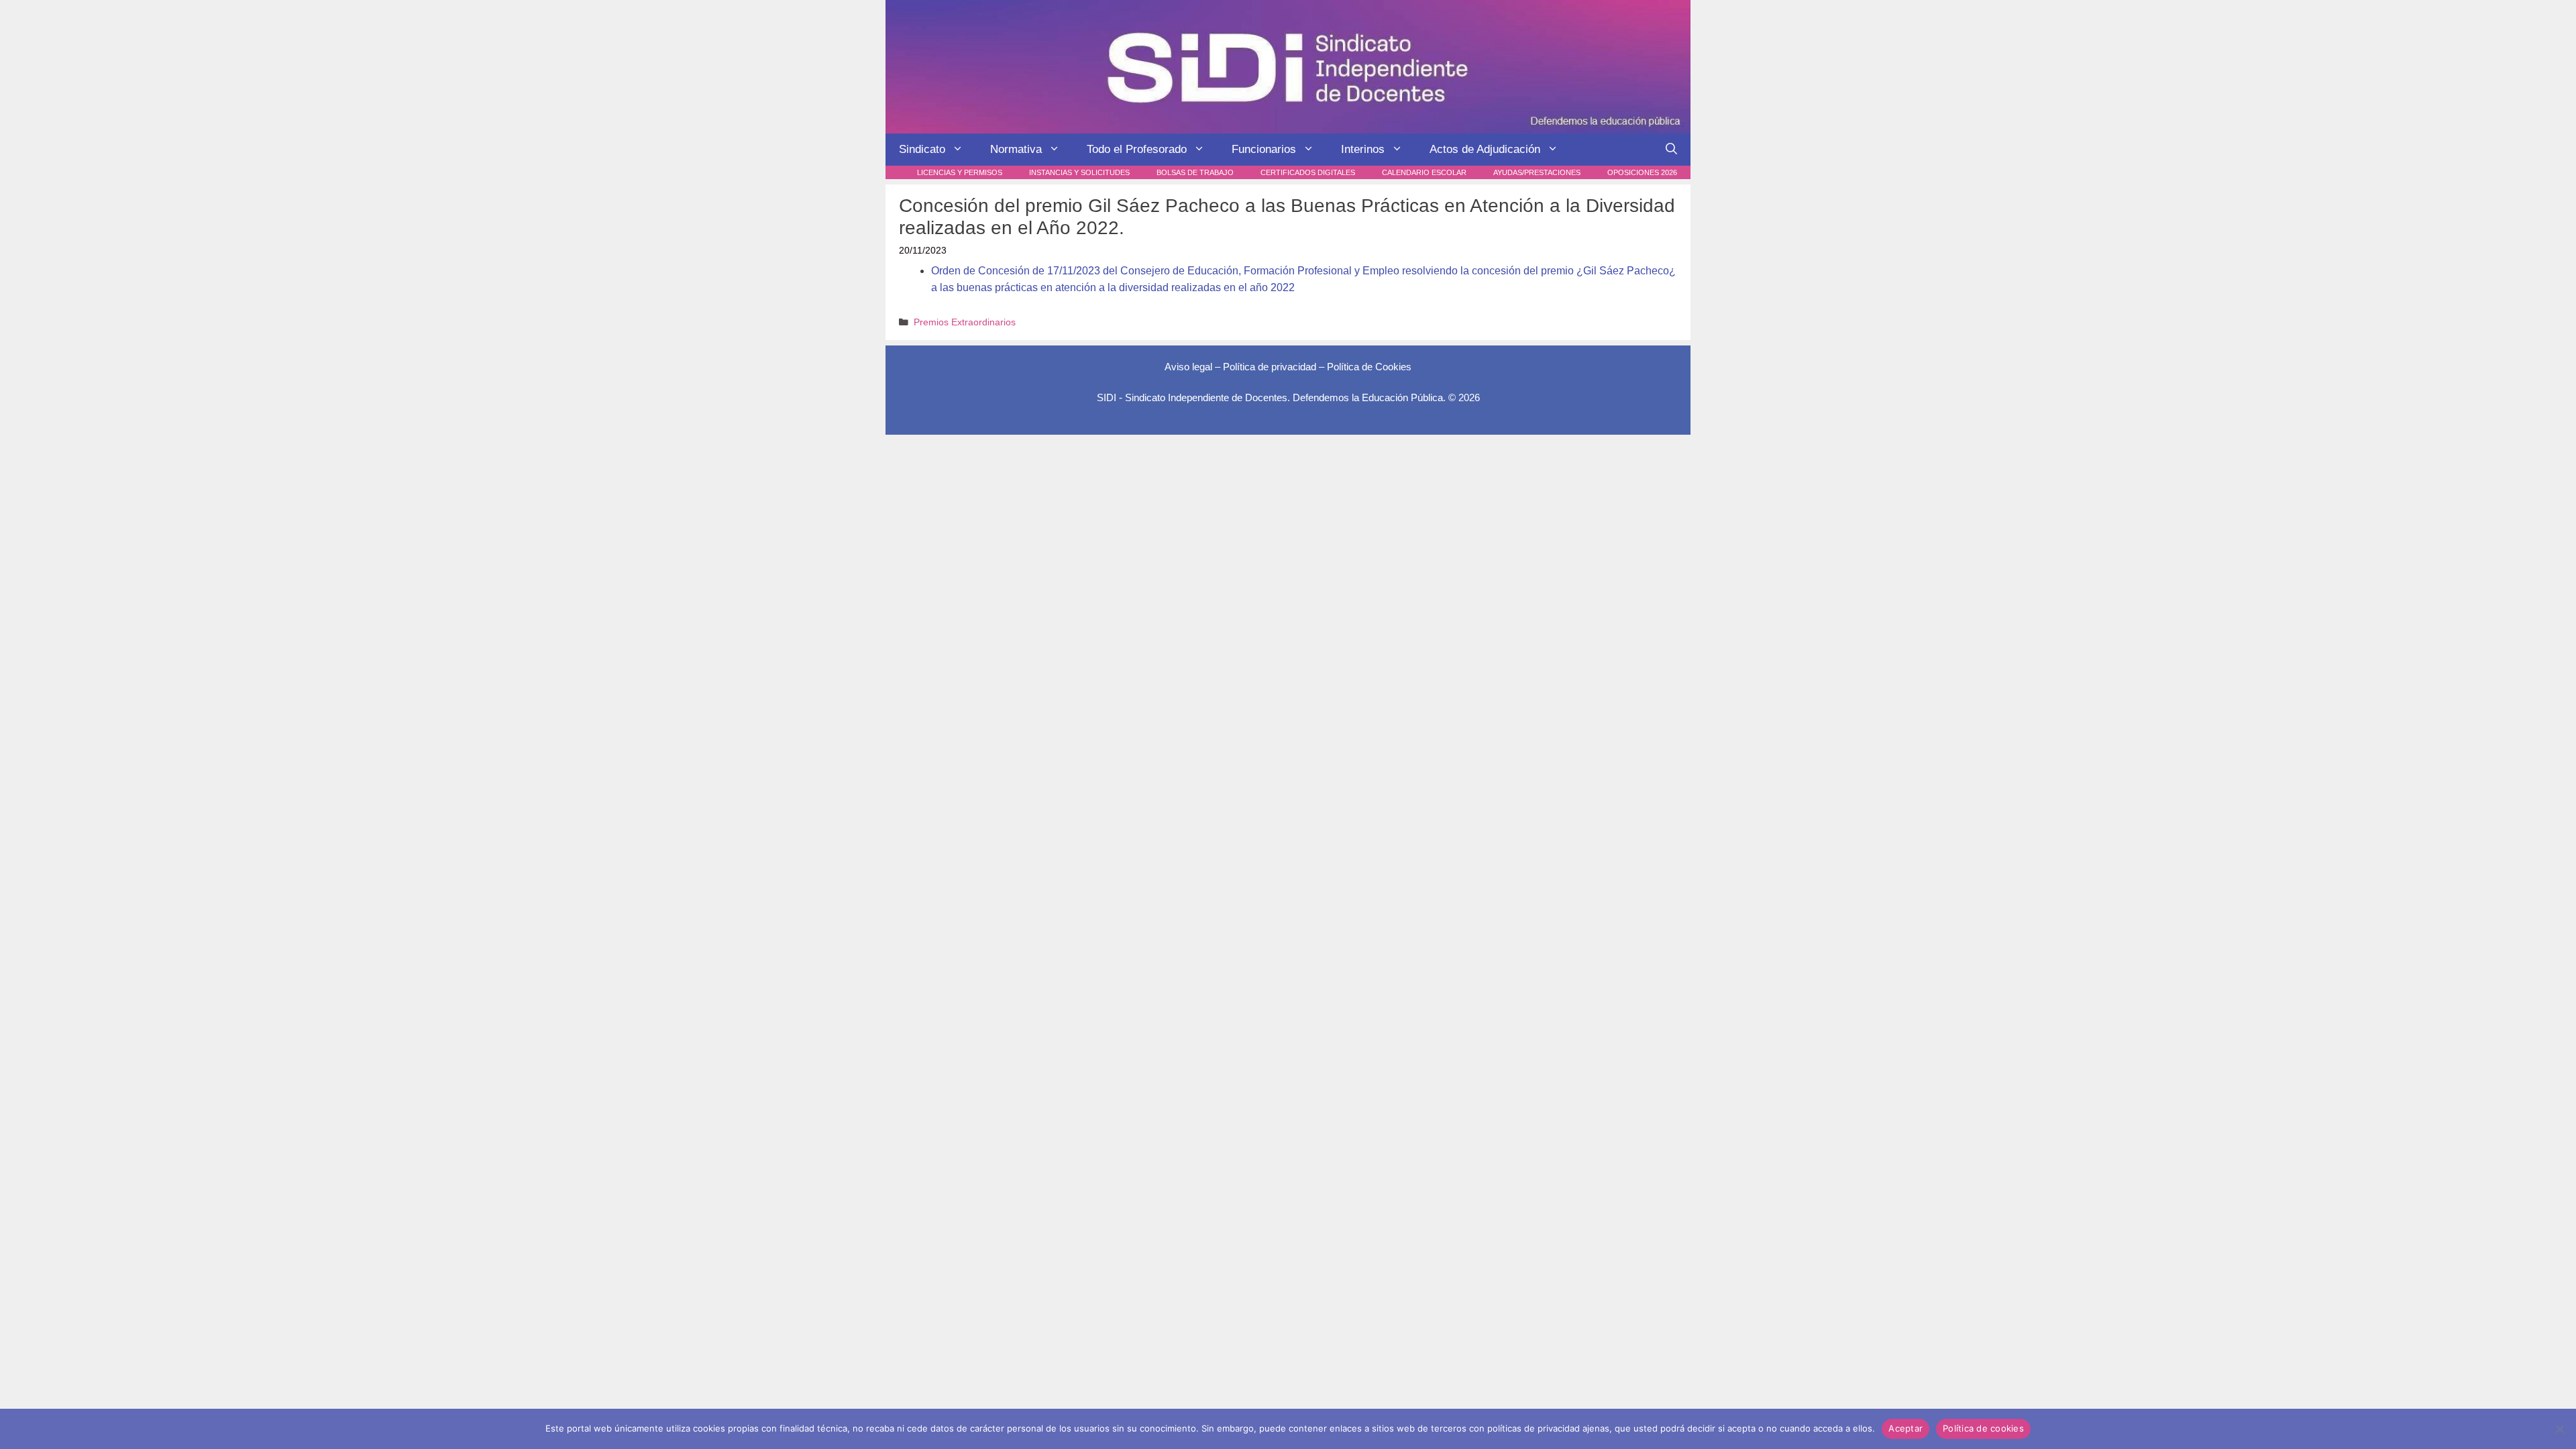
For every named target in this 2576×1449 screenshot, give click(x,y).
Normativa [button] (1016, 149)
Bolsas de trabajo (1195, 172)
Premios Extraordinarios (965, 322)
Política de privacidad (1270, 367)
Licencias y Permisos (960, 172)
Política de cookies (1983, 1428)
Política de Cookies (1369, 367)
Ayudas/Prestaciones (1537, 172)
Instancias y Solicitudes (1079, 172)
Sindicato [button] (922, 149)
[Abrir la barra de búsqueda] (1671, 150)
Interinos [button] (1363, 149)
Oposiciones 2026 (1642, 172)
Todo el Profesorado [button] (1137, 149)
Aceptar (1906, 1428)
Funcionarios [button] (1264, 149)
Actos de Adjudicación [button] (1485, 149)
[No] (2559, 1429)
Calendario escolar (1424, 172)
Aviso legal (1188, 367)
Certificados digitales (1308, 172)
